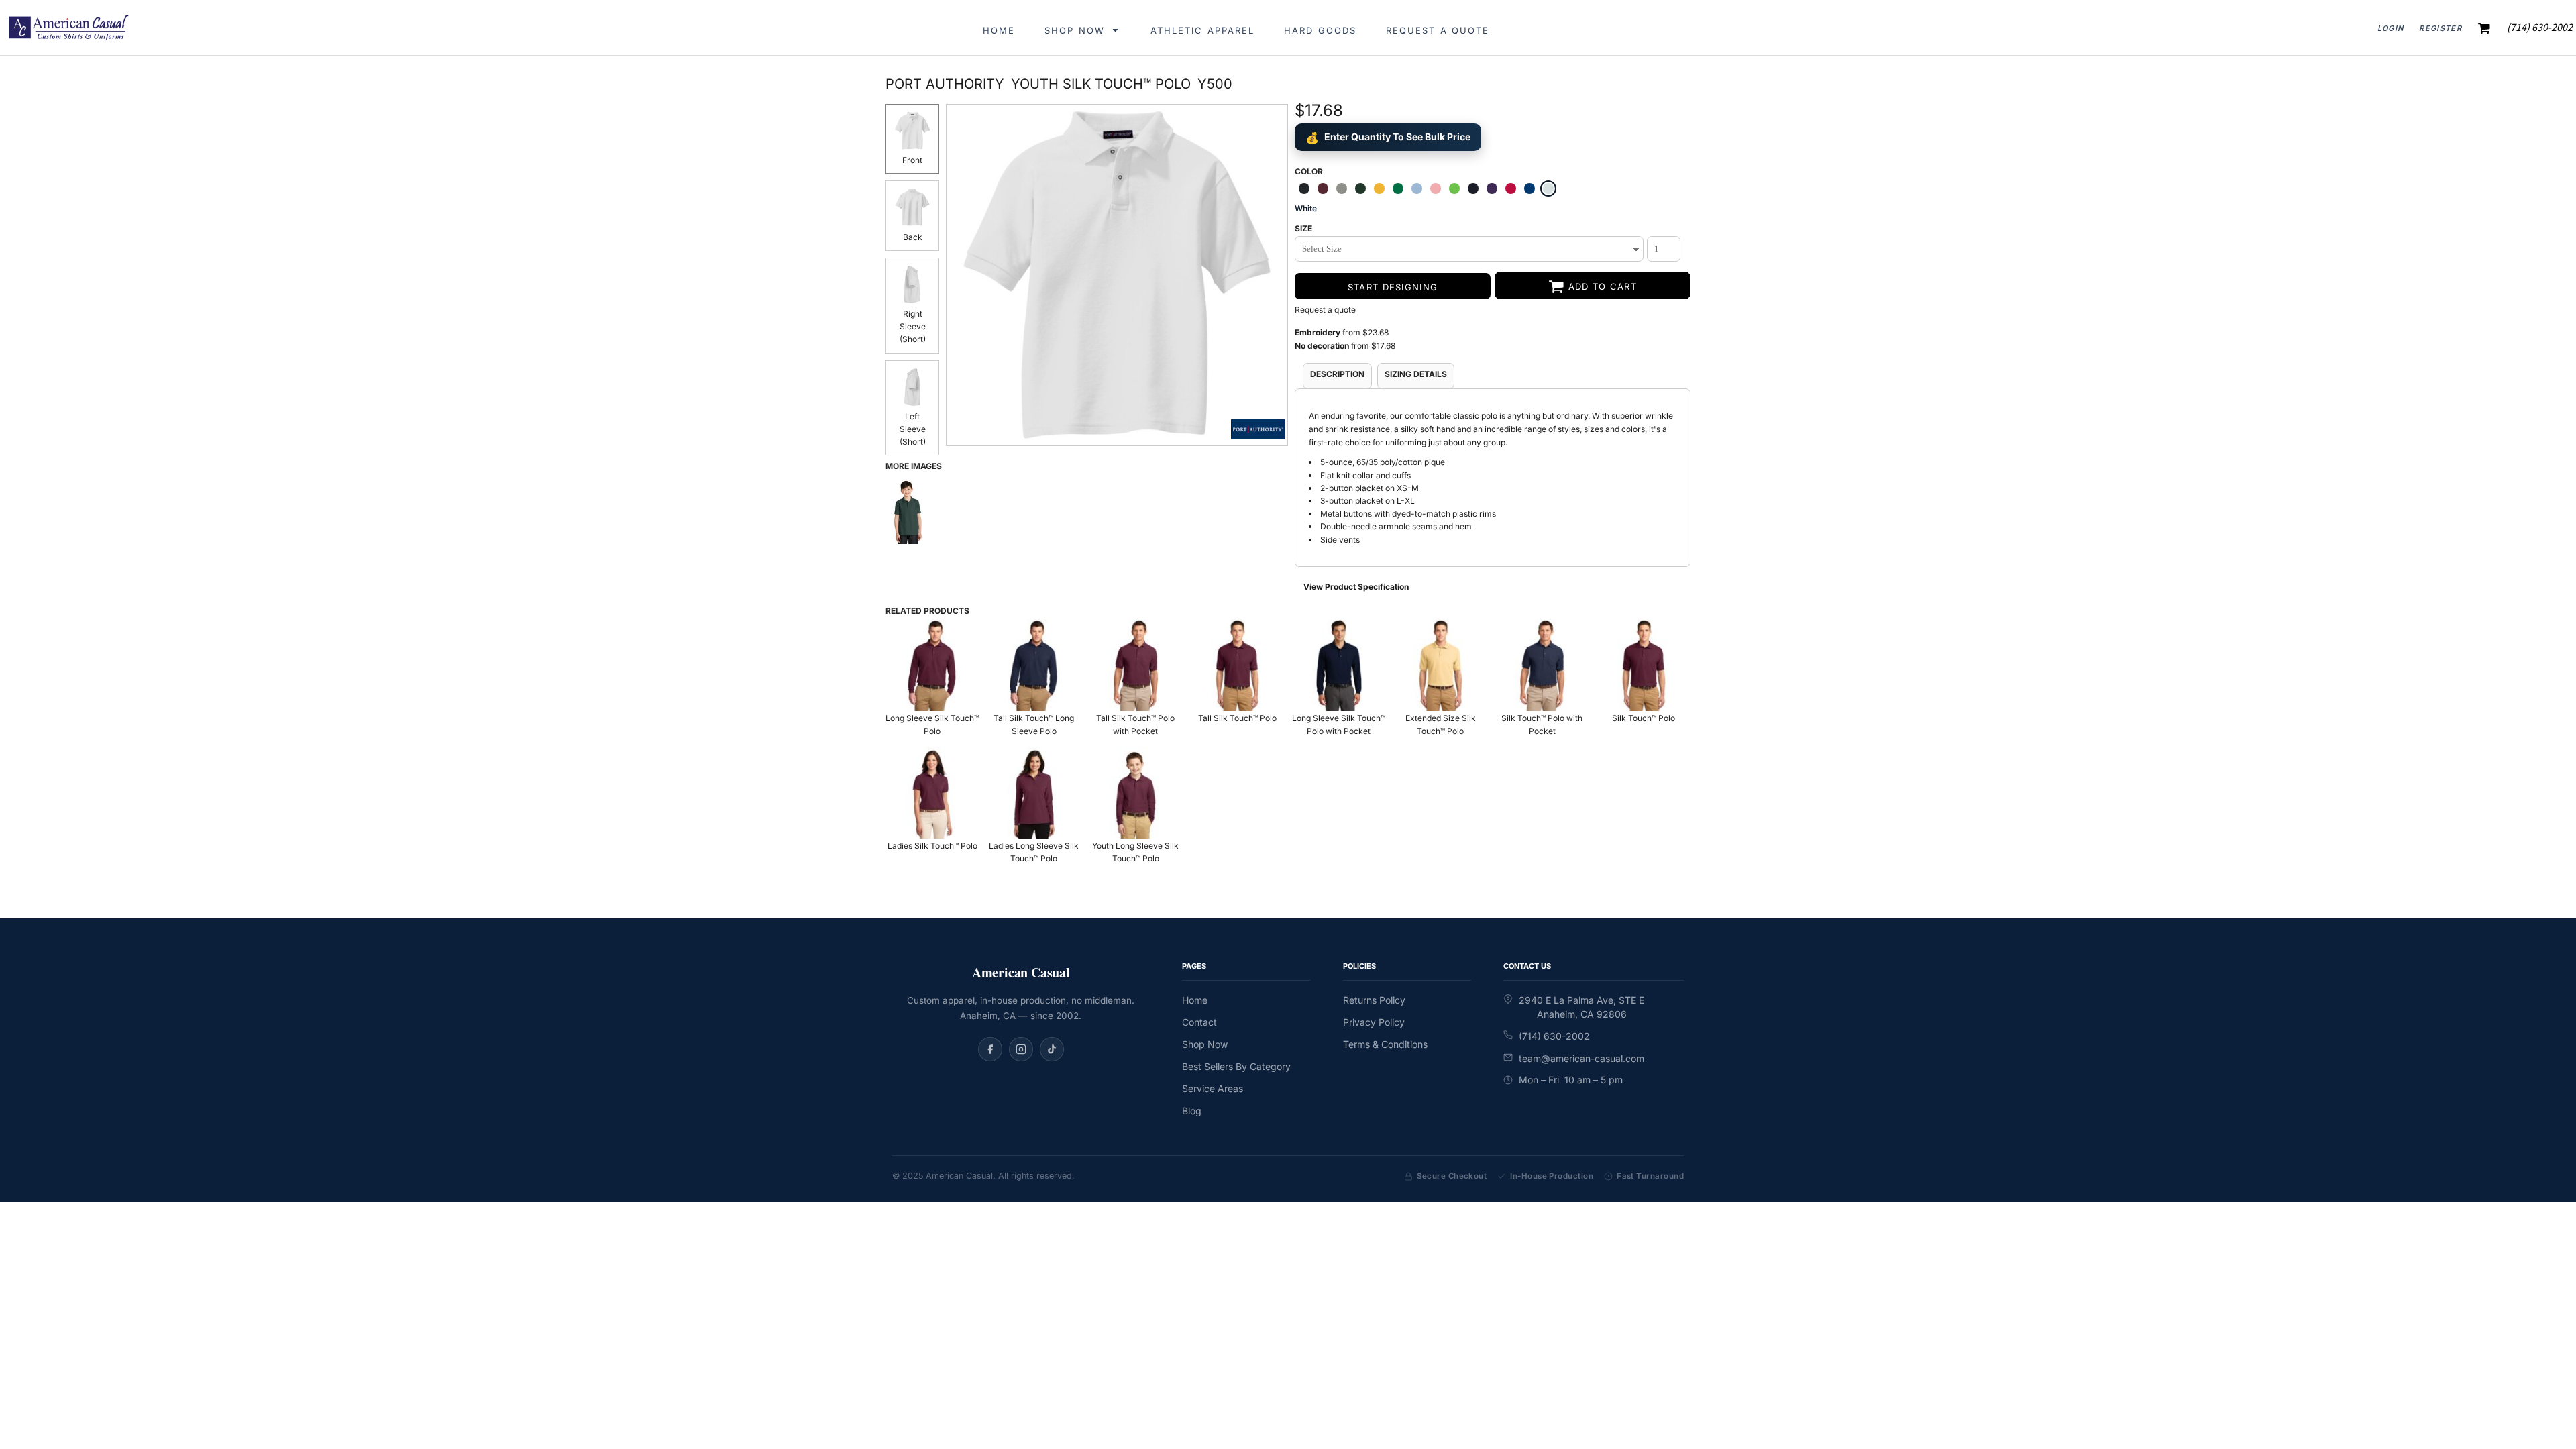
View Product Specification (1356, 587)
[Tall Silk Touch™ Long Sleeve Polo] (1034, 665)
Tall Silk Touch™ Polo (1237, 718)
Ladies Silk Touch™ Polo (932, 846)
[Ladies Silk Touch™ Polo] (932, 793)
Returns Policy (1374, 1000)
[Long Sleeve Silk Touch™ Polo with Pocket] (1339, 665)
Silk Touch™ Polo (1644, 718)
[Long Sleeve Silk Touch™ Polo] (932, 665)
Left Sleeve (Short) (913, 429)
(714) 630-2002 (1554, 1036)
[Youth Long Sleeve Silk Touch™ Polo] (1136, 793)
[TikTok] (1052, 1049)
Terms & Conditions (1385, 1044)
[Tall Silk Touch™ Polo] (1238, 665)
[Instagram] (1021, 1049)
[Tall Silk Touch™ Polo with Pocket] (1136, 665)
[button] (1083, 28)
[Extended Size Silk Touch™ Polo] (1441, 665)
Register (2440, 28)
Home (1195, 1000)
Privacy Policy (1374, 1022)
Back (913, 237)
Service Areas (1213, 1088)
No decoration (1322, 346)
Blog (1192, 1111)
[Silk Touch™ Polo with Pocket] (1542, 665)
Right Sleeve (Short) (913, 326)
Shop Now (1205, 1044)
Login (2391, 28)
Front (912, 160)
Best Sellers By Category (1236, 1066)
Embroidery (1318, 332)
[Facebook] (990, 1049)
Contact (1199, 1022)
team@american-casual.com (1581, 1058)
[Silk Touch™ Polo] (1644, 665)
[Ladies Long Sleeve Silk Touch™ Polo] (1034, 793)
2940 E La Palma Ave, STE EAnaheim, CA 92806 (1581, 1007)
